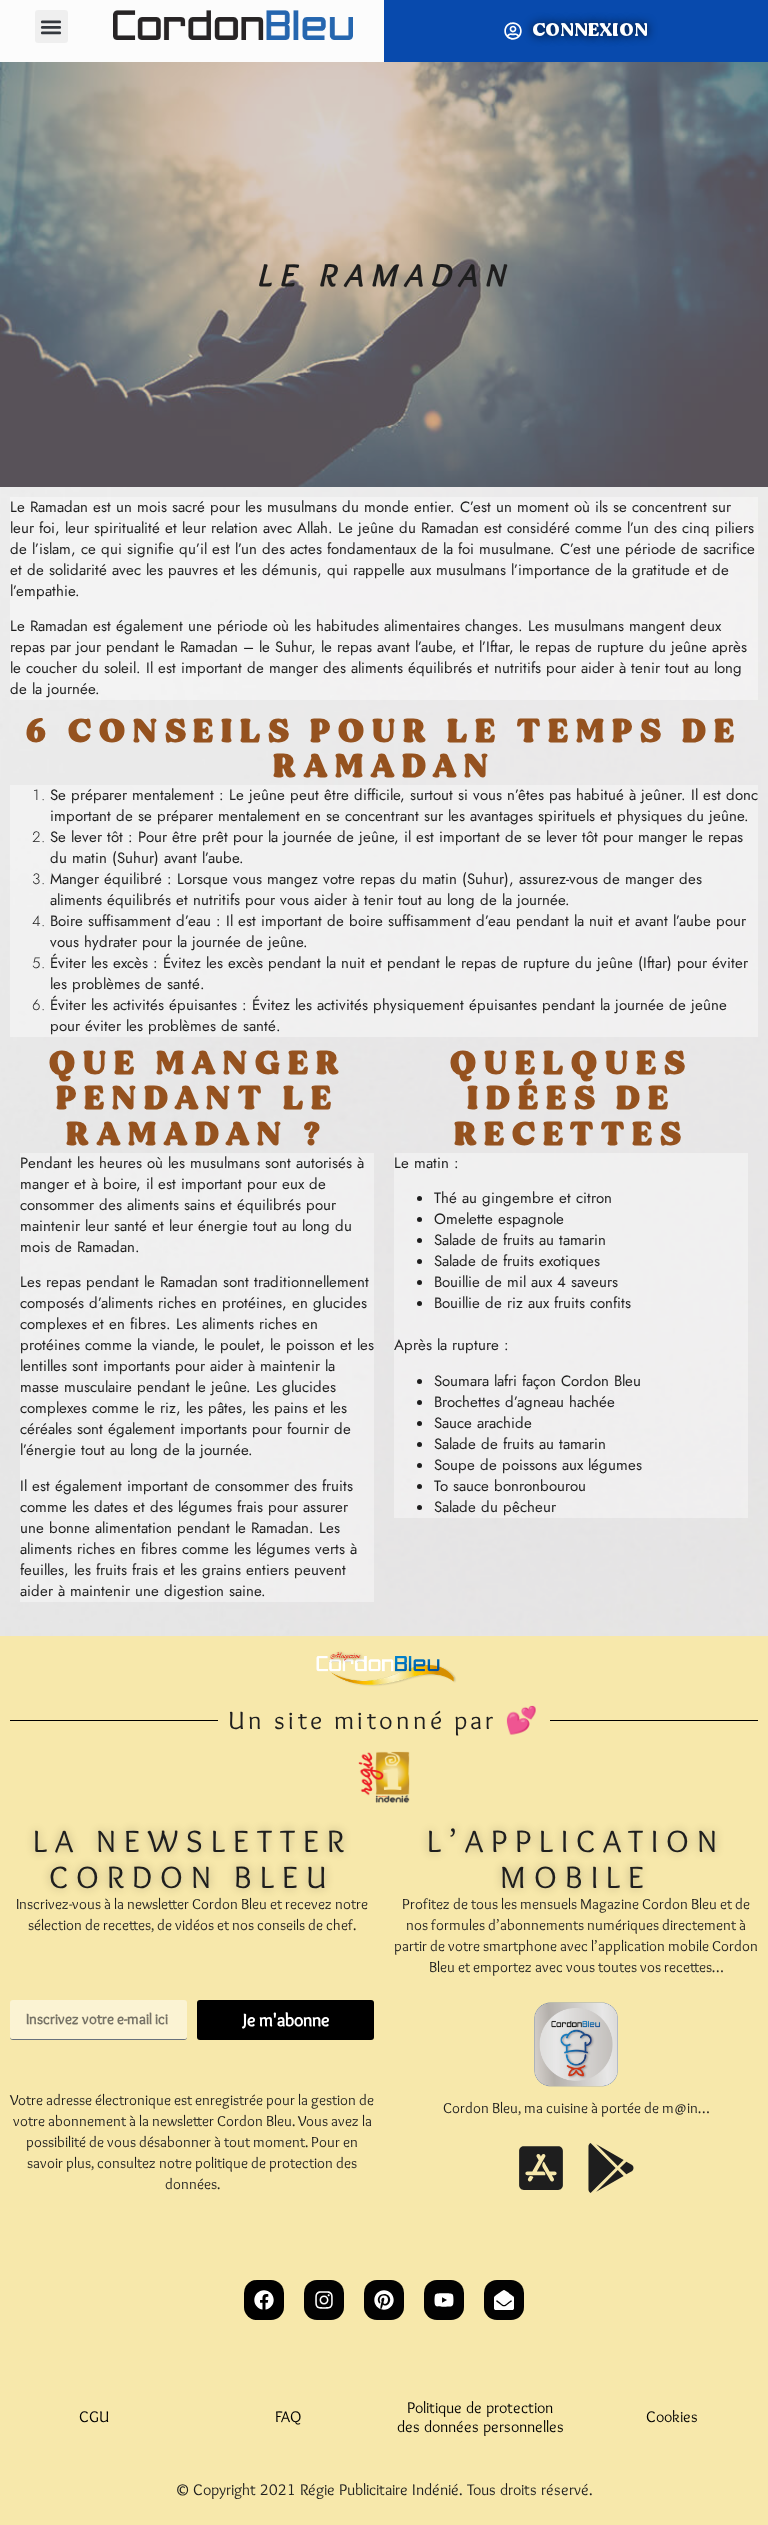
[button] (51, 26)
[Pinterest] (384, 2300)
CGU (96, 2416)
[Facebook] (264, 2300)
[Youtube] (444, 2300)
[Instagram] (324, 2300)
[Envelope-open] (504, 2300)
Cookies (672, 2416)
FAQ (288, 2416)
